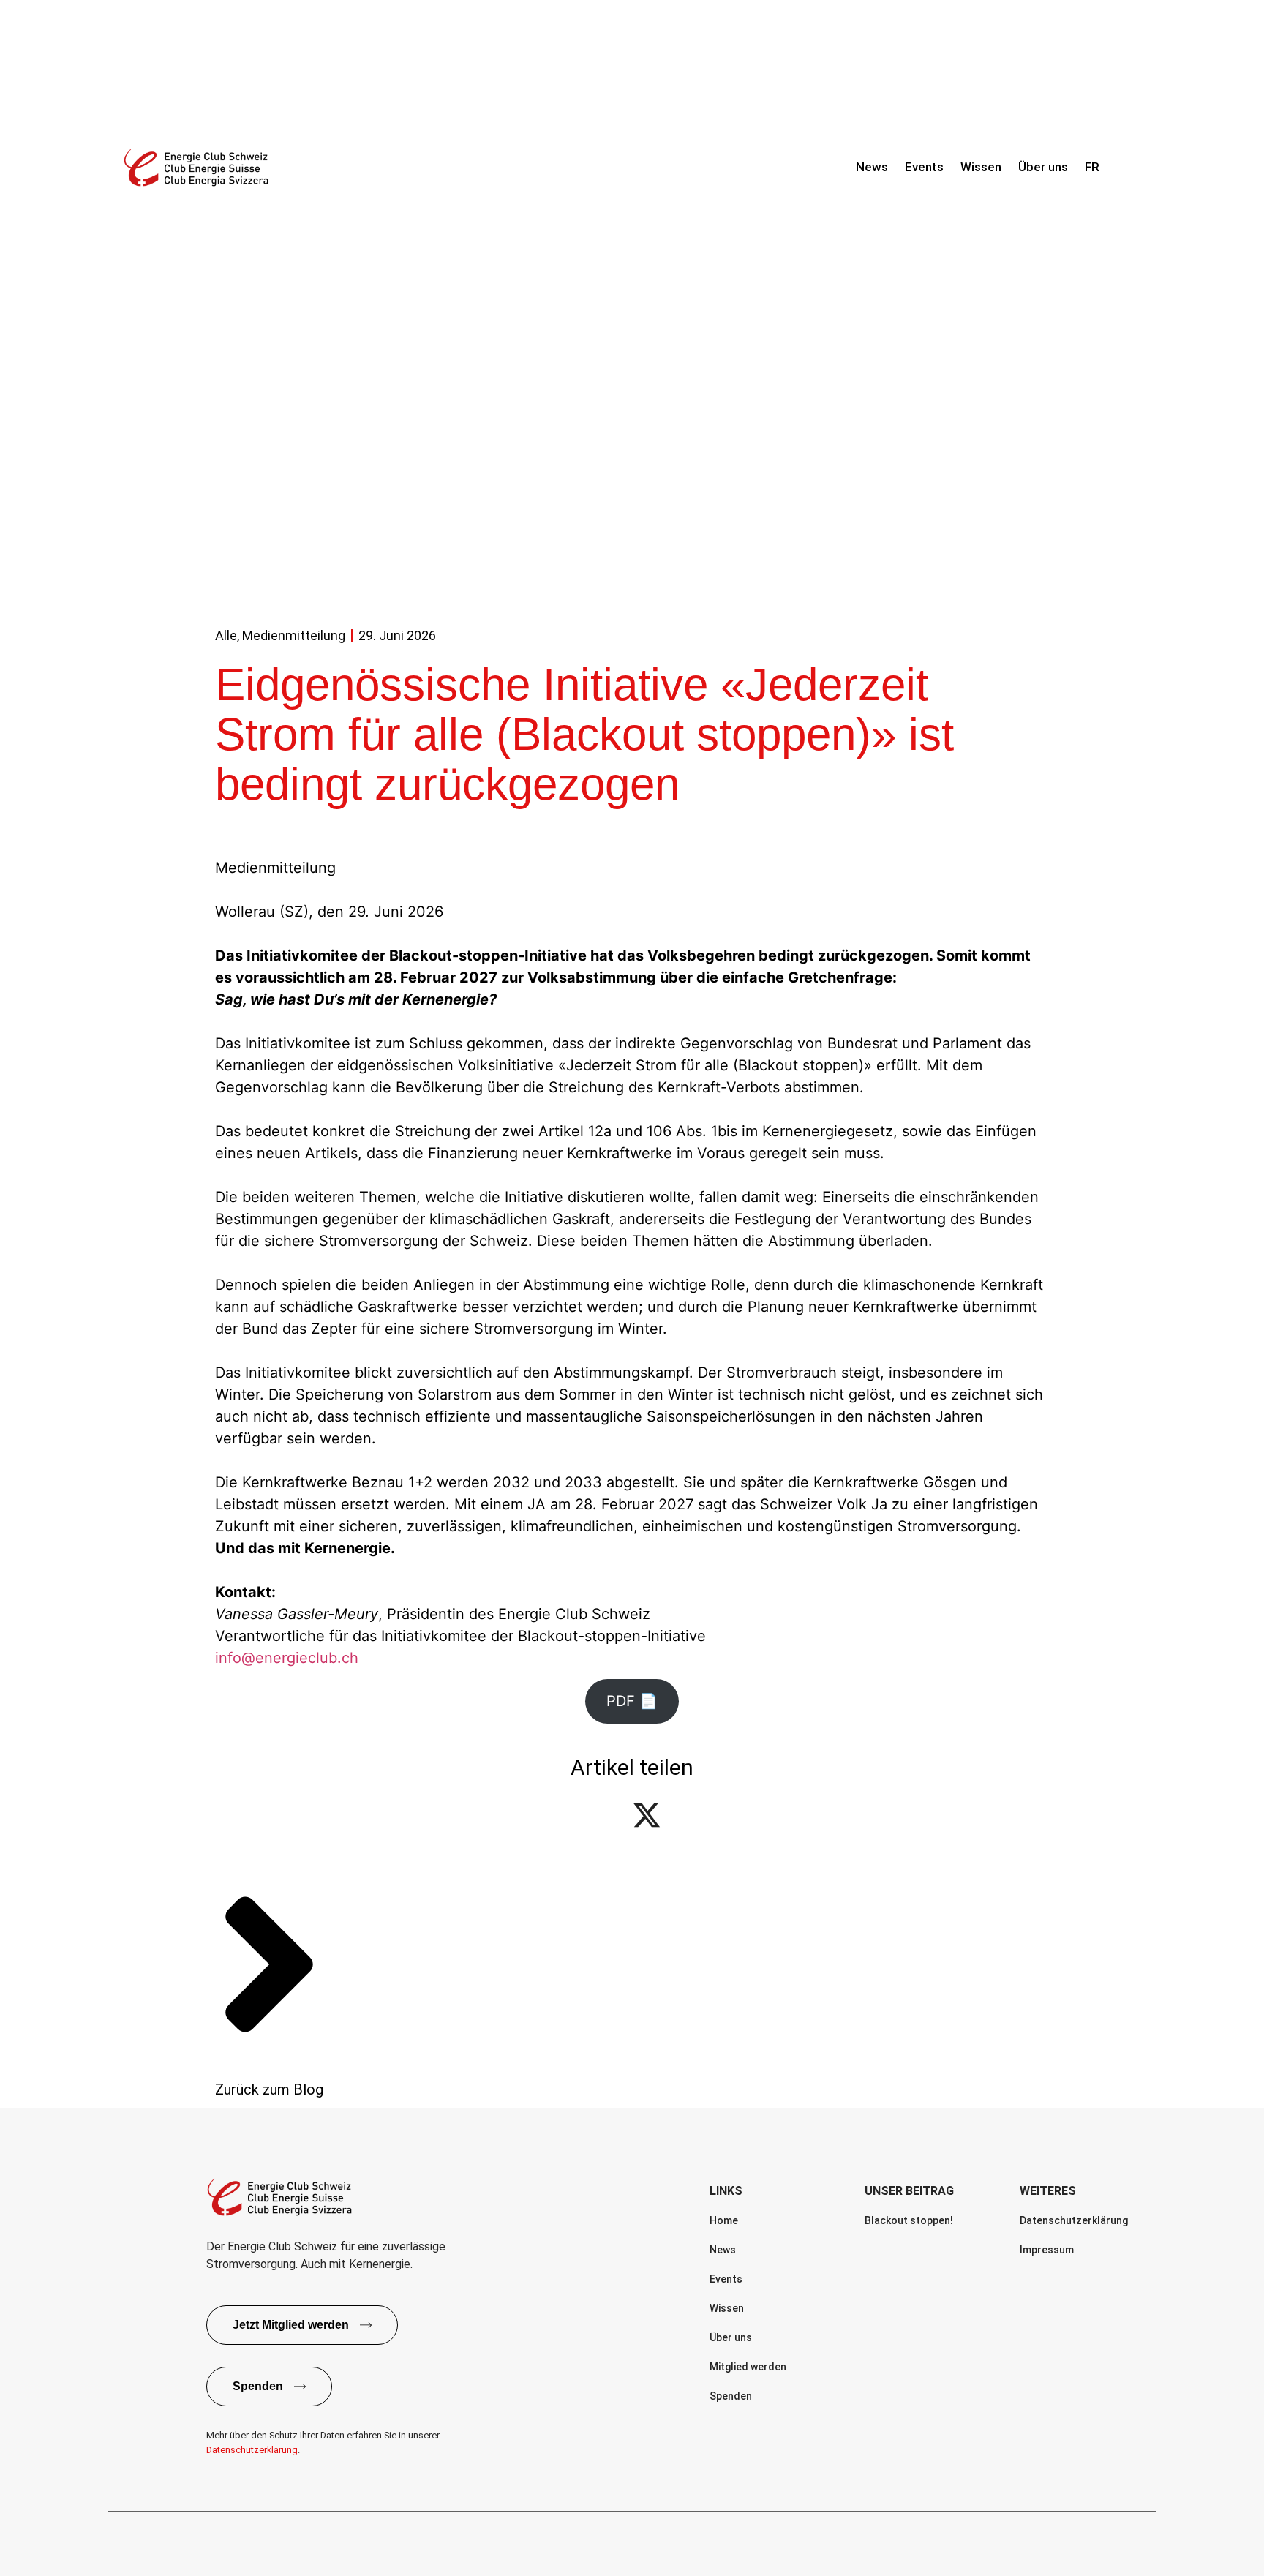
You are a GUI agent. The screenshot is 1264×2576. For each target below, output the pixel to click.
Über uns (1043, 167)
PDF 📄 (632, 1701)
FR (1092, 167)
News (872, 167)
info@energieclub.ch (287, 1658)
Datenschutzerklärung (252, 2450)
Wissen (981, 167)
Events (924, 167)
